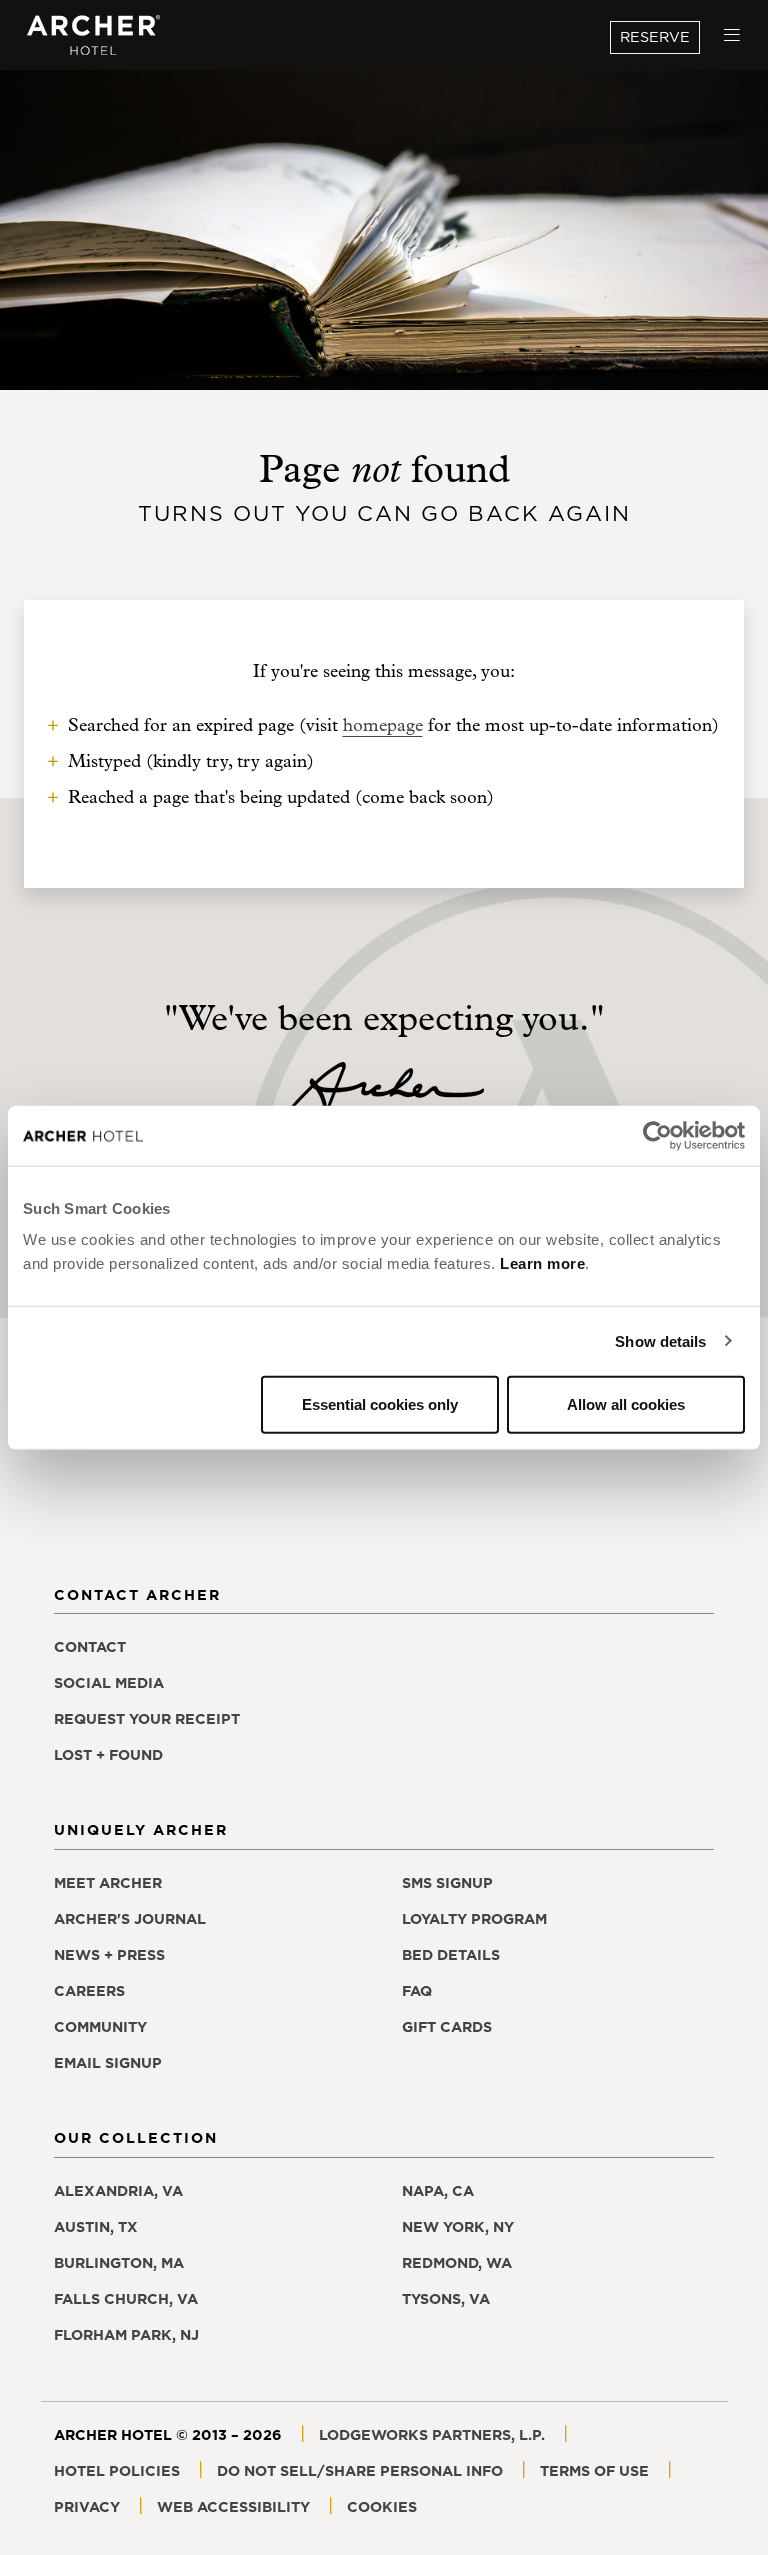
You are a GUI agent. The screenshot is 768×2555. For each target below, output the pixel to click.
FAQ (417, 1991)
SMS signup (447, 1883)
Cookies (382, 2507)
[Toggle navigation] (732, 35)
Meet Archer (108, 1883)
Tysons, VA (446, 2299)
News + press (109, 1955)
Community (100, 2027)
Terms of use (594, 2471)
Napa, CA (438, 2191)
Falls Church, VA (126, 2299)
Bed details (451, 1955)
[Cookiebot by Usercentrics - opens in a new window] (657, 1135)
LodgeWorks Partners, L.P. (432, 2435)
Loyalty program (474, 1919)
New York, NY (458, 2227)
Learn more (542, 1263)
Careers (89, 1991)
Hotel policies (117, 2471)
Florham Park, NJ (126, 2335)
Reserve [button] (655, 37)
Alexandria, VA (118, 2191)
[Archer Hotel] (94, 35)
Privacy (87, 2507)
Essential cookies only (380, 1404)
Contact (90, 1647)
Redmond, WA (457, 2263)
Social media (109, 1683)
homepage (383, 725)
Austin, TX (96, 2227)
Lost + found (108, 1755)
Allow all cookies (626, 1404)
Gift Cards (447, 2027)
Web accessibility (233, 2507)
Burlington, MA (119, 2263)
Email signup (108, 2063)
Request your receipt (147, 1719)
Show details (660, 1340)
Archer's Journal (130, 1919)
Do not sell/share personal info (360, 2471)
